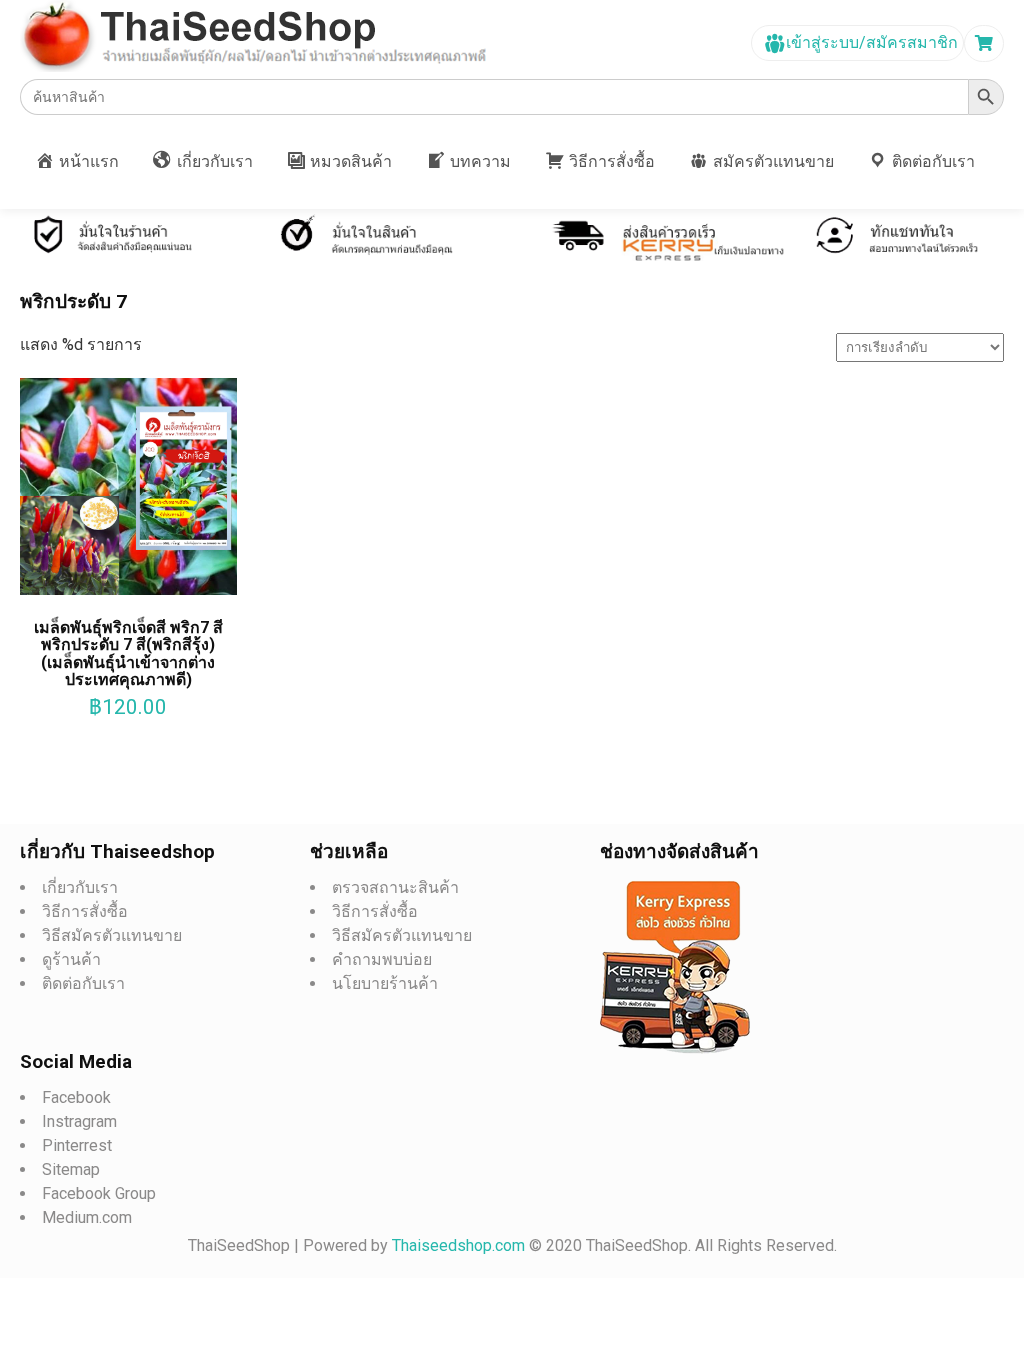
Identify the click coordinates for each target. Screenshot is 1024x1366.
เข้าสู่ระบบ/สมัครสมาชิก (870, 42)
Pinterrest (77, 1145)
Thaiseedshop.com (460, 1245)
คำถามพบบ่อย (382, 959)
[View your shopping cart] (986, 43)
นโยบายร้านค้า (385, 983)
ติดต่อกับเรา (83, 983)
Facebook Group (99, 1193)
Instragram (79, 1121)
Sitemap (71, 1169)
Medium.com (87, 1217)
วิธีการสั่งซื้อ (85, 911)
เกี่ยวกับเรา (80, 887)
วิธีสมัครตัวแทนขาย (112, 935)
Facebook (76, 1097)
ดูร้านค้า (71, 959)
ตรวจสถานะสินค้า (395, 887)
